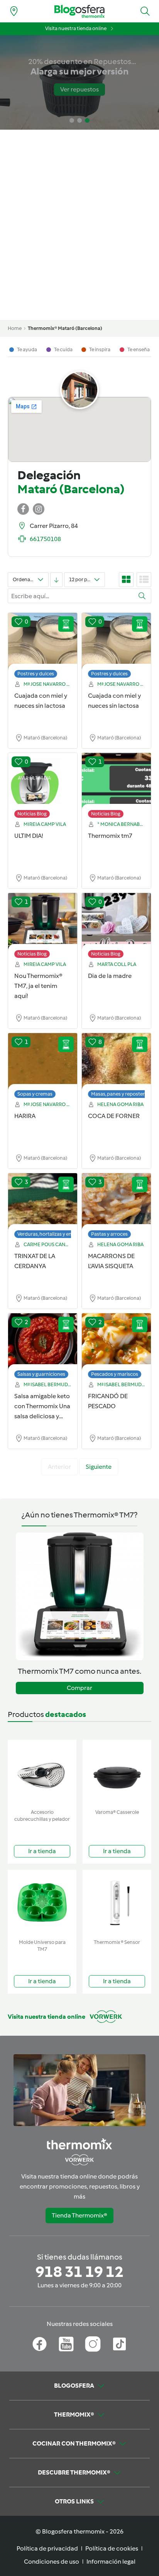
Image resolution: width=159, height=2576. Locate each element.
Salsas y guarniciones (41, 1374)
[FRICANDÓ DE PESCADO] (116, 1342)
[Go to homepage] (79, 11)
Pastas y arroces (109, 1234)
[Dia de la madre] (116, 922)
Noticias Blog (32, 814)
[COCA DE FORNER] (116, 1062)
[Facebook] (40, 2344)
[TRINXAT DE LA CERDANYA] (43, 1202)
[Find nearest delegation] (14, 11)
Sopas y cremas (35, 1094)
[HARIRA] (43, 1062)
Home (15, 328)
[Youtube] (66, 2344)
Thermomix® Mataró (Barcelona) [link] (65, 328)
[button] (145, 11)
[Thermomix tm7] (116, 781)
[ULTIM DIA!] (43, 781)
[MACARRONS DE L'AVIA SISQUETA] (116, 1202)
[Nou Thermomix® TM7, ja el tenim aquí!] (43, 922)
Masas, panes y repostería (120, 1094)
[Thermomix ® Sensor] (117, 1903)
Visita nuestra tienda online (76, 28)
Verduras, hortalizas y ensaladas (53, 1234)
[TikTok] (119, 2344)
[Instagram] (93, 2344)
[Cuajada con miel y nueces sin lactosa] (43, 641)
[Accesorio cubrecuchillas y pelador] (42, 1773)
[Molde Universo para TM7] (42, 1903)
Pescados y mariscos (115, 1374)
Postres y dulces (36, 674)
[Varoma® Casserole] (117, 1773)
